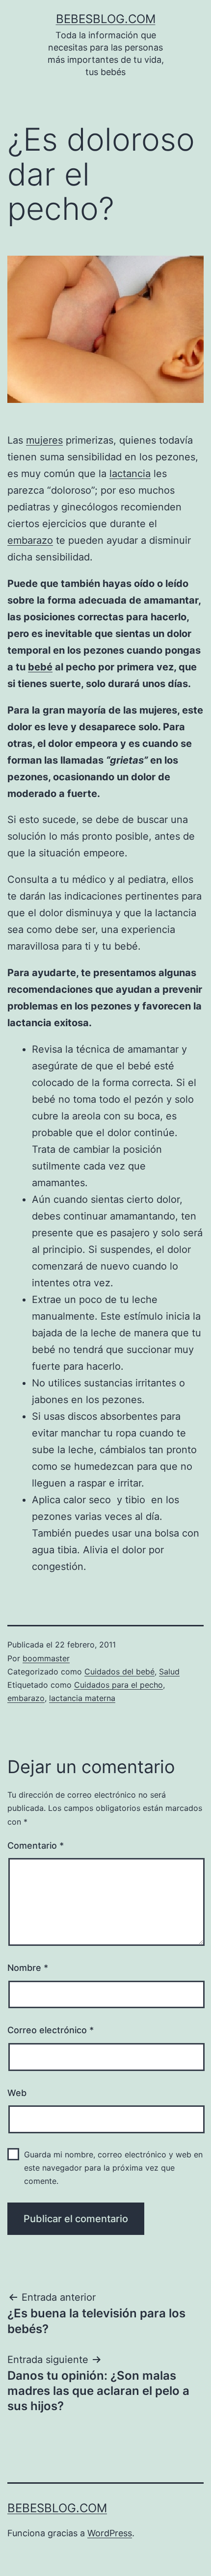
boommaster (46, 1658)
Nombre (28, 1968)
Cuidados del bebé (119, 1672)
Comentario (36, 1846)
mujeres (44, 440)
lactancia (130, 474)
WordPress (110, 2533)
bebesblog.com (106, 19)
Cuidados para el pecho (119, 1685)
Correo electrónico (51, 2030)
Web (17, 2093)
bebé (40, 667)
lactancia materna (82, 1698)
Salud (169, 1672)
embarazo (30, 540)
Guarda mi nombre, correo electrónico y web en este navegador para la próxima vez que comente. (113, 2168)
